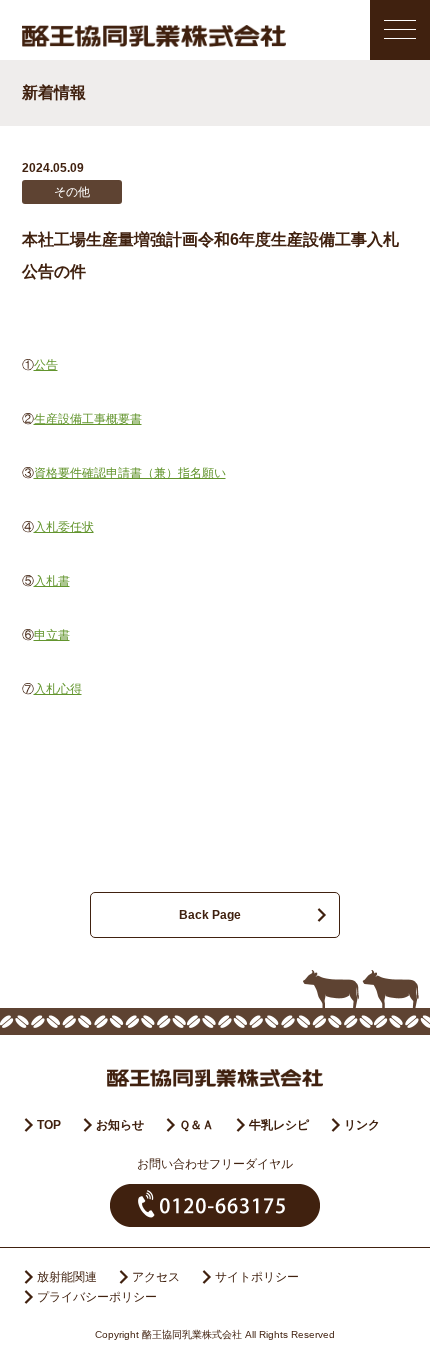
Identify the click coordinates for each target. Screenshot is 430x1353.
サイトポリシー (257, 1277)
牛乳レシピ (279, 1125)
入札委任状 (64, 527)
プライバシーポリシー (97, 1297)
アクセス (156, 1277)
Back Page (210, 915)
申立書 (52, 635)
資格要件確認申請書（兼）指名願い (130, 473)
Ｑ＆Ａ (196, 1125)
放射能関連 (67, 1277)
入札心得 (58, 689)
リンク (362, 1125)
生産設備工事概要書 (88, 419)
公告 (46, 365)
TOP (49, 1125)
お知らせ (120, 1125)
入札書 (52, 581)
